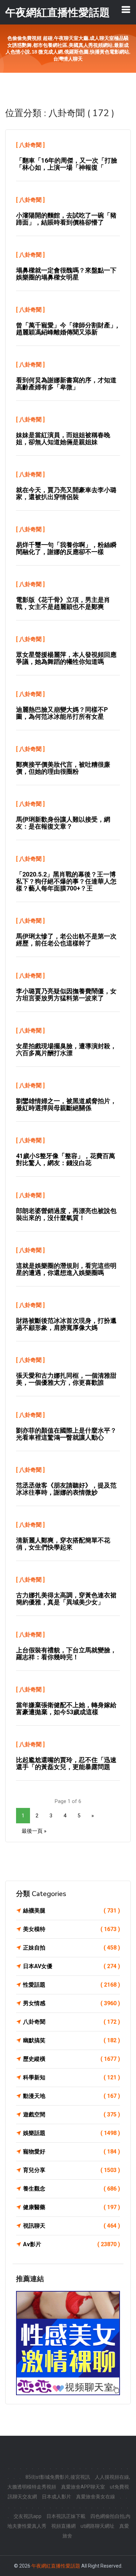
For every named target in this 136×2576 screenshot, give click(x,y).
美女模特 (71, 1929)
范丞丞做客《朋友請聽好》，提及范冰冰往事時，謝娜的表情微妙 (66, 1489)
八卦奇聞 (30, 145)
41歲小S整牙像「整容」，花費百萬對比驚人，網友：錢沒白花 (66, 1159)
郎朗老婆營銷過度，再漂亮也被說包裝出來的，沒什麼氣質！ (66, 1214)
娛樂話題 (71, 2133)
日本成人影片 (56, 2497)
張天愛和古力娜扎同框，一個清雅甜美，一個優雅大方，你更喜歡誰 (66, 1379)
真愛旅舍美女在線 (96, 2497)
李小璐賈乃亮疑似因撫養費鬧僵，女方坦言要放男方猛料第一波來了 (66, 995)
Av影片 (71, 2244)
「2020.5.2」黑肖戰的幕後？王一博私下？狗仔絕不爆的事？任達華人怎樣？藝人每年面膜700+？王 (66, 881)
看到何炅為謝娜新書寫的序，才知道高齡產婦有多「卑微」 (66, 384)
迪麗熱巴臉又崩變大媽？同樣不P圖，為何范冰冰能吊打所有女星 (62, 713)
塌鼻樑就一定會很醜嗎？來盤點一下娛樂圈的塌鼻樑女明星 (66, 274)
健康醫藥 (71, 2207)
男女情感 (71, 2003)
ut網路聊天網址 (97, 2526)
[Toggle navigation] (126, 9)
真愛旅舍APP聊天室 (83, 2487)
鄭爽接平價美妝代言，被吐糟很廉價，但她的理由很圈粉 (63, 768)
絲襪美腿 (71, 1911)
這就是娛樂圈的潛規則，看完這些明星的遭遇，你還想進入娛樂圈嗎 (66, 1269)
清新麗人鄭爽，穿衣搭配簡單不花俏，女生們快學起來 (63, 1544)
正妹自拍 (71, 1948)
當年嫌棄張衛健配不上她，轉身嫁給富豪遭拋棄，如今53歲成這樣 (66, 1708)
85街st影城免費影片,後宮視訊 (58, 2477)
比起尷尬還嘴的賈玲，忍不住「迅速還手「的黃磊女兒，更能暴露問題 (66, 1763)
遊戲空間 (71, 2114)
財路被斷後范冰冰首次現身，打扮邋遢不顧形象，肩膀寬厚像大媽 (66, 1324)
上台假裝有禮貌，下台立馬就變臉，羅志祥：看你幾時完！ (66, 1654)
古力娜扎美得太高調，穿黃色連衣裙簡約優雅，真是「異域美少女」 (66, 1599)
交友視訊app (28, 2516)
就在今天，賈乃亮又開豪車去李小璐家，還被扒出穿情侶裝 (66, 493)
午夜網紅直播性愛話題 (56, 2566)
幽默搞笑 (71, 2040)
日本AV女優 (71, 1966)
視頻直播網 (63, 2526)
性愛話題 (71, 1985)
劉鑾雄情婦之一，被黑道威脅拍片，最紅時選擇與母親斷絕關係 (66, 1104)
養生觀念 (71, 2189)
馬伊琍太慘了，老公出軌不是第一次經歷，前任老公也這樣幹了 (66, 940)
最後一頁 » (34, 1831)
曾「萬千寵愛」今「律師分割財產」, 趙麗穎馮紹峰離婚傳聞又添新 (67, 329)
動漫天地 (71, 2096)
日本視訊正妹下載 (66, 2516)
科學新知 (71, 2077)
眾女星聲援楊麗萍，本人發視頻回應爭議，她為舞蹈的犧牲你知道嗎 (66, 658)
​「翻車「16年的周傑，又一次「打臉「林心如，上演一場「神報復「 (67, 164)
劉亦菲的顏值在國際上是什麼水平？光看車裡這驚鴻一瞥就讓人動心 (66, 1434)
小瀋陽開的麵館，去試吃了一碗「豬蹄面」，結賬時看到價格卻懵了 (66, 219)
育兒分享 (71, 2170)
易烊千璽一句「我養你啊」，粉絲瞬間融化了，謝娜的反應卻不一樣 (66, 548)
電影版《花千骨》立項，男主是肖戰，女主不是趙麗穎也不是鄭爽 (63, 603)
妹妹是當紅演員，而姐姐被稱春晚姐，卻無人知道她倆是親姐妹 (63, 438)
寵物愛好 (71, 2152)
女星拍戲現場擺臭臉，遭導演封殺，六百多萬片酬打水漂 (66, 1049)
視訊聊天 (71, 2226)
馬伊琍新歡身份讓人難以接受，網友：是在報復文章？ (63, 823)
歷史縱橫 (71, 2059)
